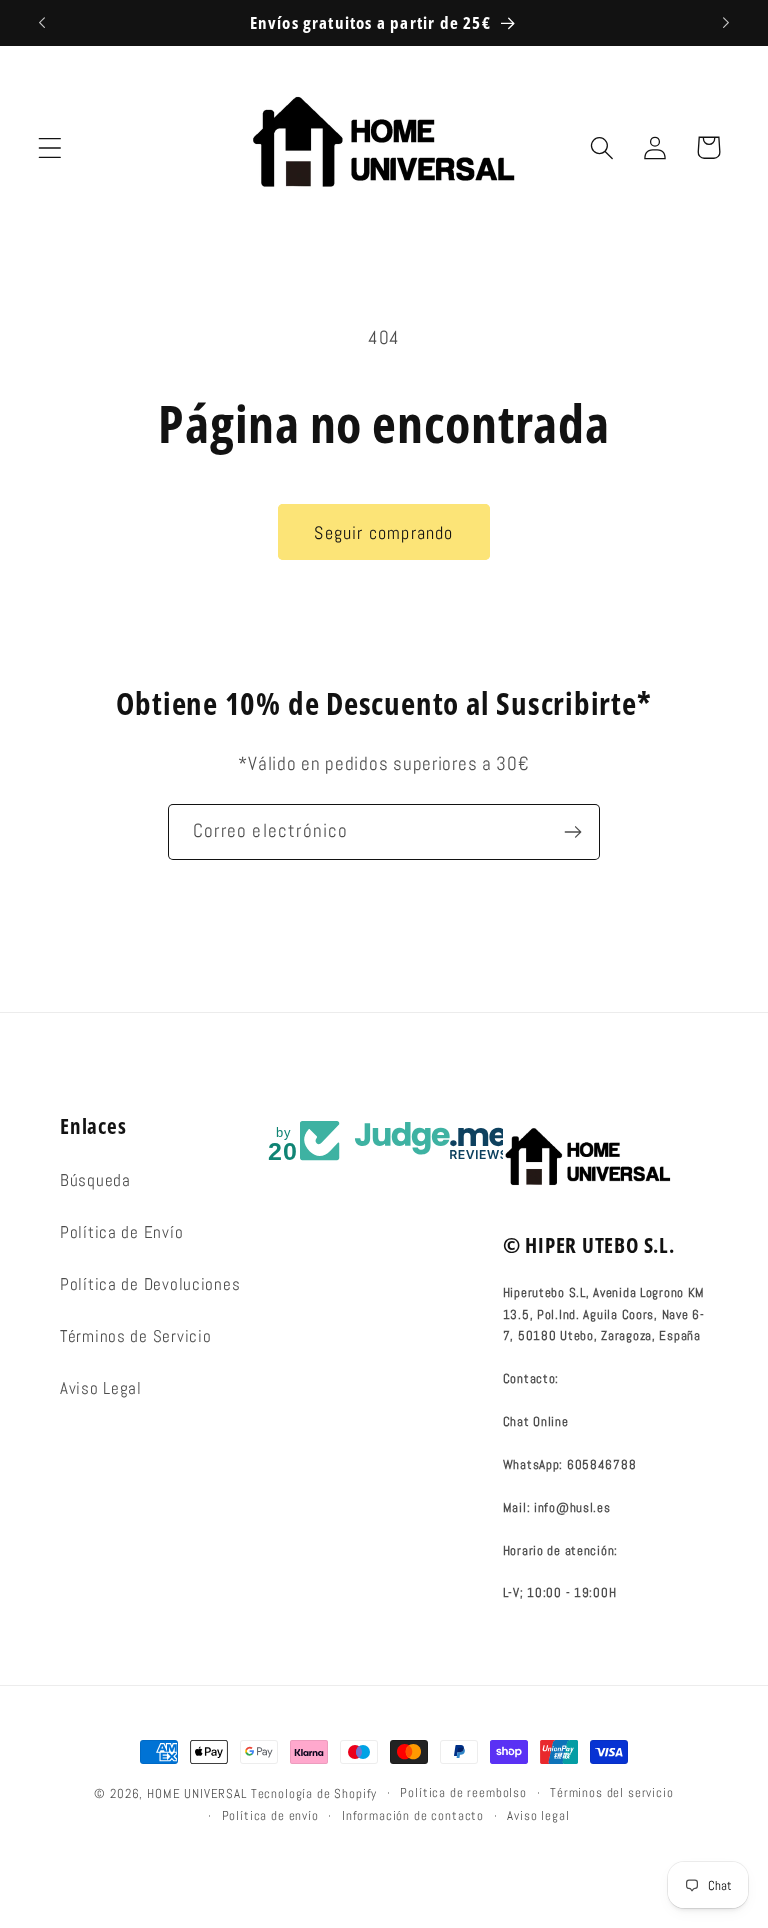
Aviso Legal (101, 1388)
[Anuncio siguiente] (726, 23)
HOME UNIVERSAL (197, 1793)
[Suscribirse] (572, 832)
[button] (50, 147)
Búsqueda (95, 1180)
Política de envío (270, 1815)
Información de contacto (413, 1815)
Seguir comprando (383, 532)
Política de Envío (121, 1232)
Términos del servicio (612, 1792)
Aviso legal (538, 1815)
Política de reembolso (463, 1792)
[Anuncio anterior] (42, 23)
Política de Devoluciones (150, 1284)
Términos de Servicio (135, 1336)
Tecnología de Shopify (314, 1793)
